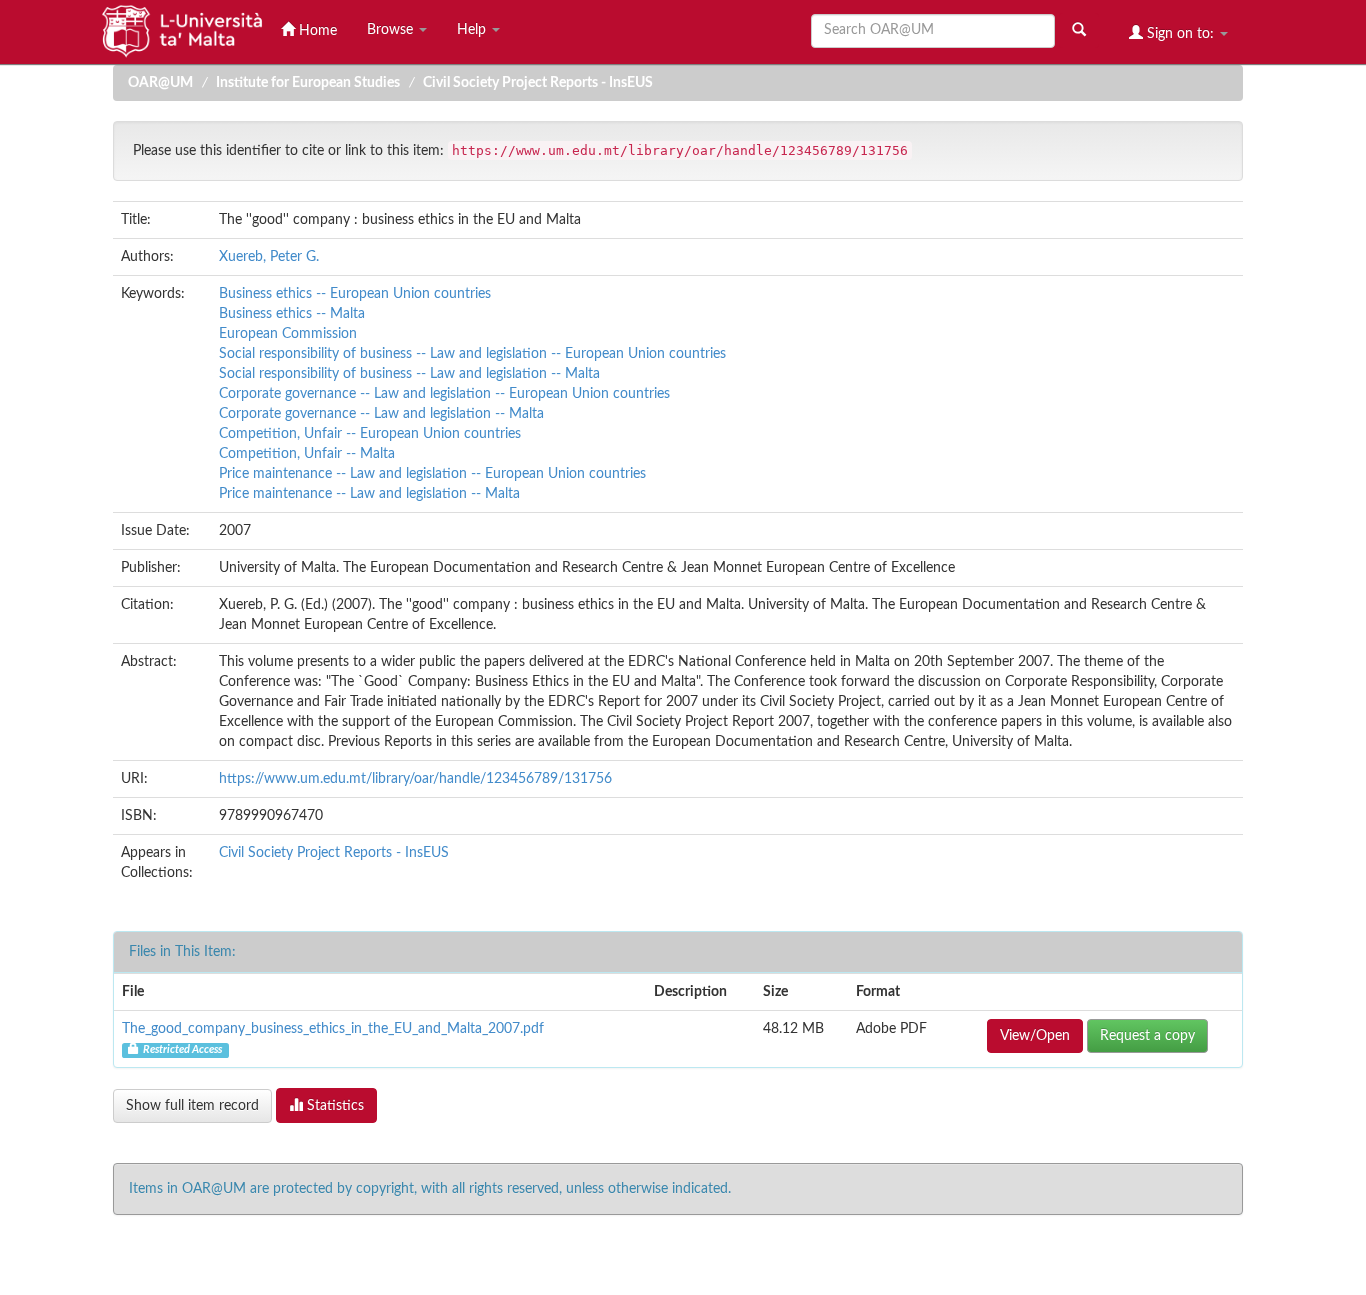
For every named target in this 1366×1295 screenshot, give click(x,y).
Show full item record (192, 1106)
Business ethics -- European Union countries (355, 294)
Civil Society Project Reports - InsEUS (538, 83)
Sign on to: (1180, 34)
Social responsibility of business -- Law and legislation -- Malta (409, 374)
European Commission (288, 334)
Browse (392, 30)
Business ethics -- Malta (292, 314)
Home (316, 31)
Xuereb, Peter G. (269, 257)
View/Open (1035, 1036)
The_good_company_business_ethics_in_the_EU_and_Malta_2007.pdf (333, 1029)
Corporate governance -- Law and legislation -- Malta (381, 414)
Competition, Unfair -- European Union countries (370, 434)
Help (473, 30)
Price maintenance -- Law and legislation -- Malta (369, 494)
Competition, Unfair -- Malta (307, 454)
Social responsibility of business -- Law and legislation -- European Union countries (472, 354)
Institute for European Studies (308, 83)
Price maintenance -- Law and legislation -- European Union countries (432, 474)
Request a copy (1147, 1036)
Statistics (333, 1106)
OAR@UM (160, 83)
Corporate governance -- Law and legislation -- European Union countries (444, 394)
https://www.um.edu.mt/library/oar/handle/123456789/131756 (415, 779)
